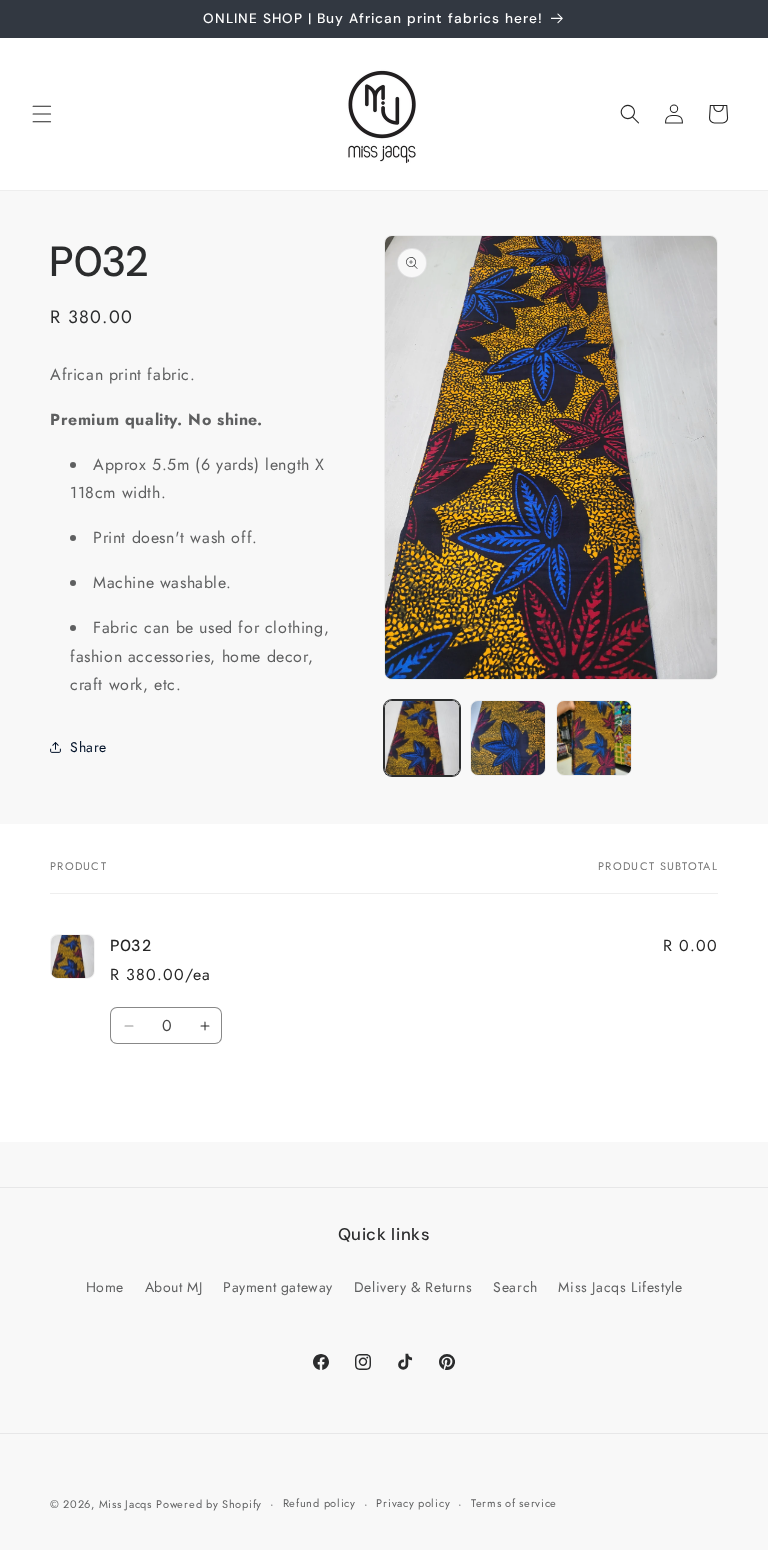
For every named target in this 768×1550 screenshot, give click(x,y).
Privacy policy (413, 1503)
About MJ (174, 1287)
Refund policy (319, 1503)
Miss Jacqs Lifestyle (620, 1287)
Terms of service (514, 1503)
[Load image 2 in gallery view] (508, 738)
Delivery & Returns (413, 1287)
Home (105, 1287)
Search (515, 1287)
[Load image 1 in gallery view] (422, 738)
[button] (42, 114)
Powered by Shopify (209, 1504)
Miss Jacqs (125, 1504)
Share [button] (88, 747)
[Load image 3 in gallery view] (594, 738)
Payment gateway (278, 1287)
